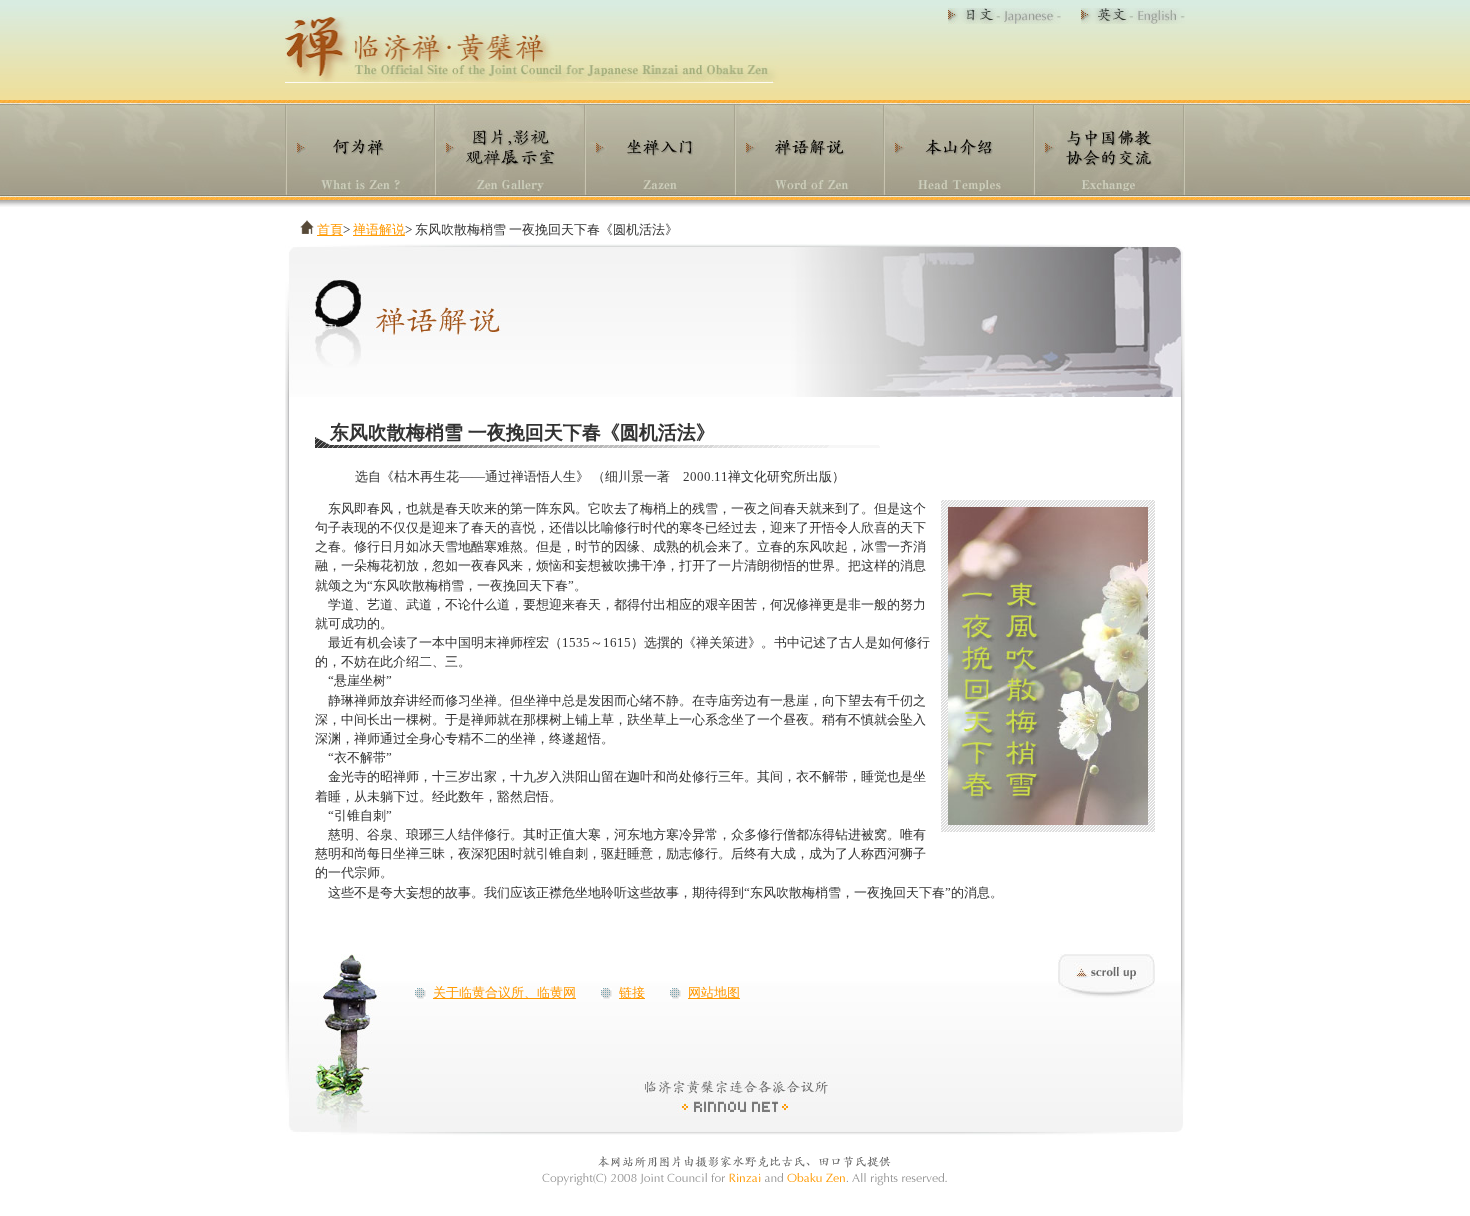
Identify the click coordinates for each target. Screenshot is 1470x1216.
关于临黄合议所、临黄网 (504, 993)
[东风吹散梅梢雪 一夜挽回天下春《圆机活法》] (1048, 821)
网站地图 (714, 993)
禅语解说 (379, 230)
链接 (632, 993)
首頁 (330, 230)
